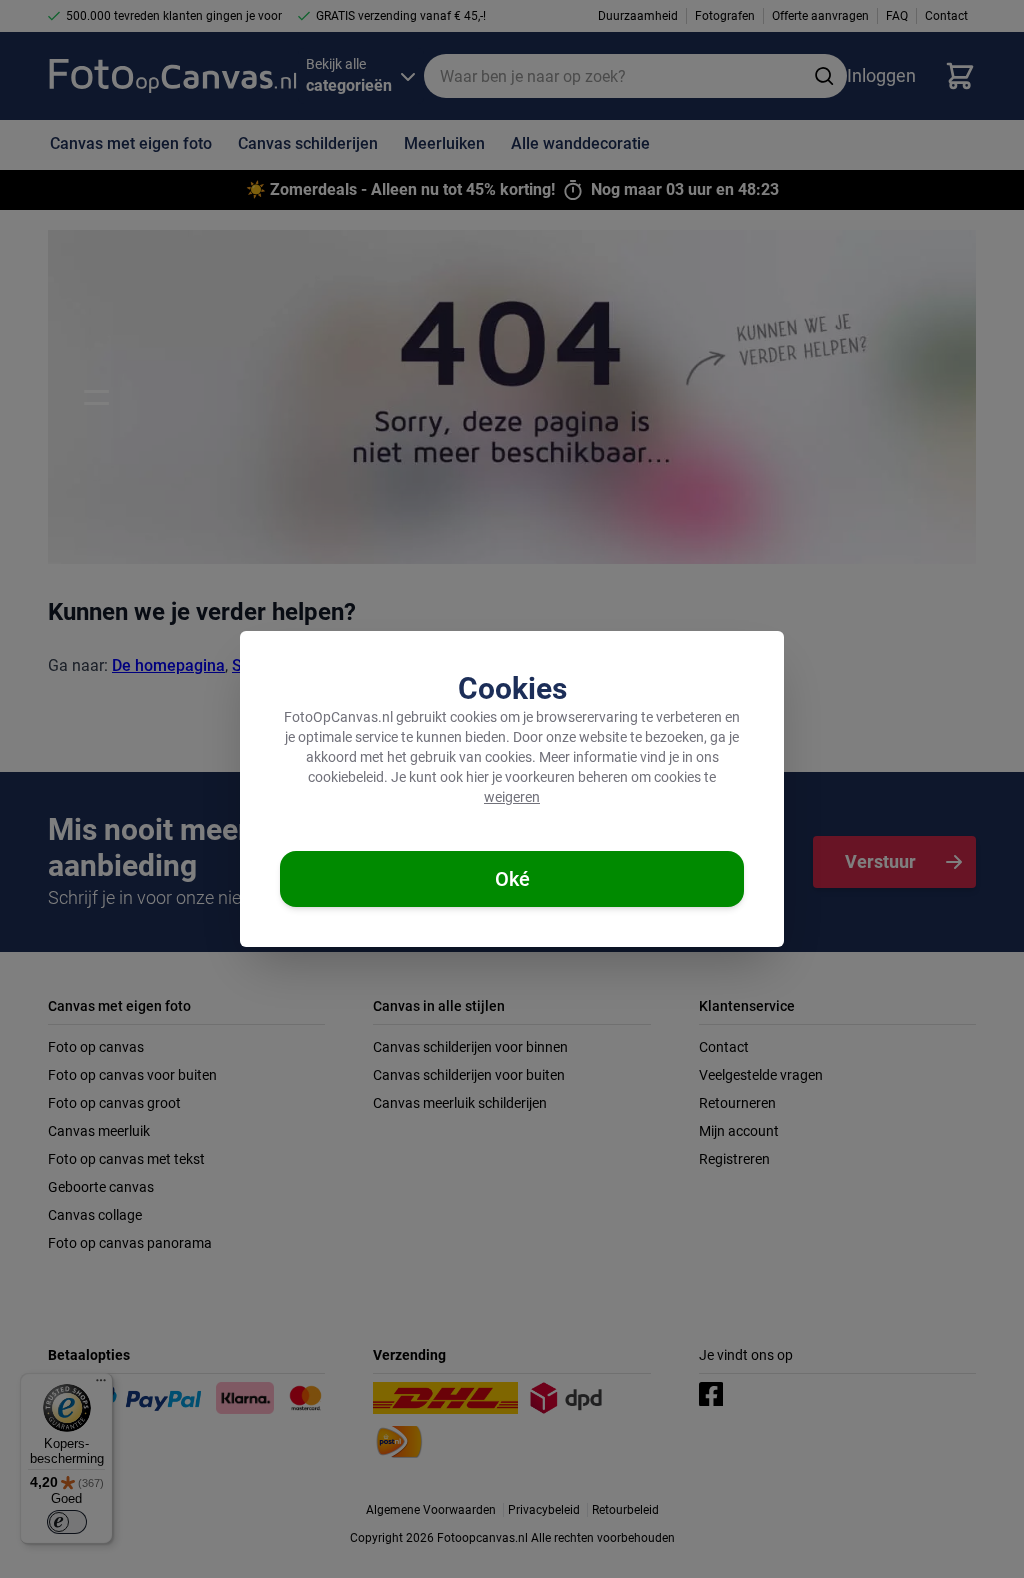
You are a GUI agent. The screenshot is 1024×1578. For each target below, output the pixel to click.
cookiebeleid (346, 777)
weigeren (512, 797)
